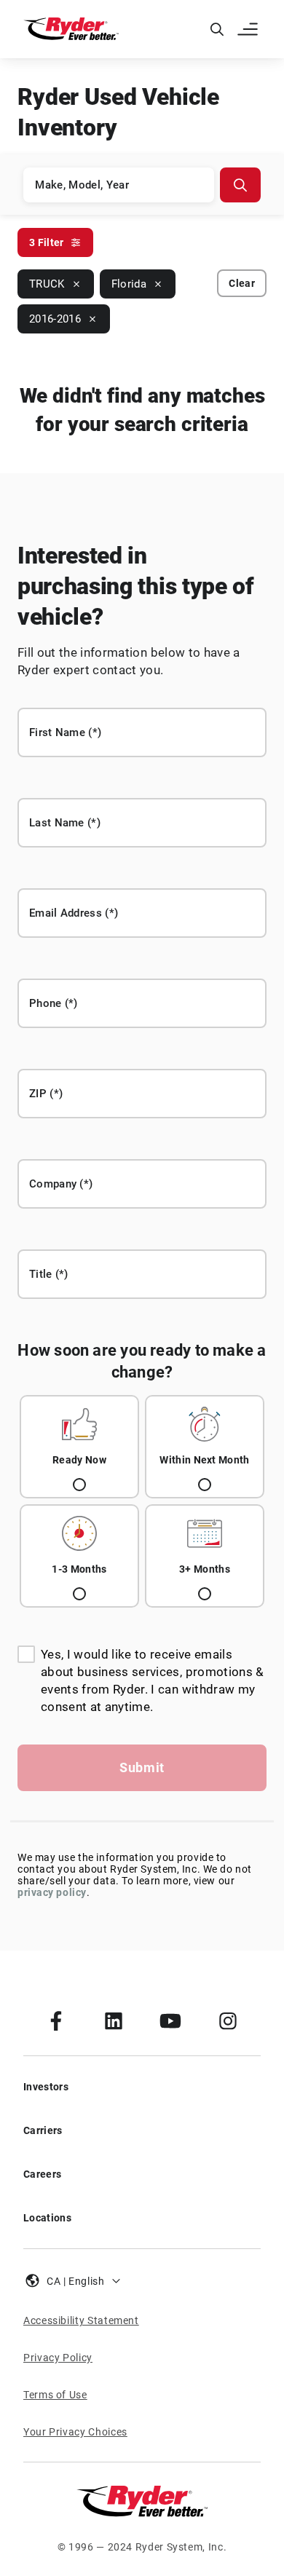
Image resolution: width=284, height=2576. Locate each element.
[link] (56, 2020)
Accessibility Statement (81, 2320)
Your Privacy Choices (75, 2432)
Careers (42, 2174)
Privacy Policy (58, 2358)
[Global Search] (217, 29)
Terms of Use (55, 2395)
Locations (47, 2218)
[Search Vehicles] (240, 185)
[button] (249, 29)
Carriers (43, 2130)
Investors (46, 2087)
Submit (142, 1767)
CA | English (76, 2281)
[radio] (79, 1447)
